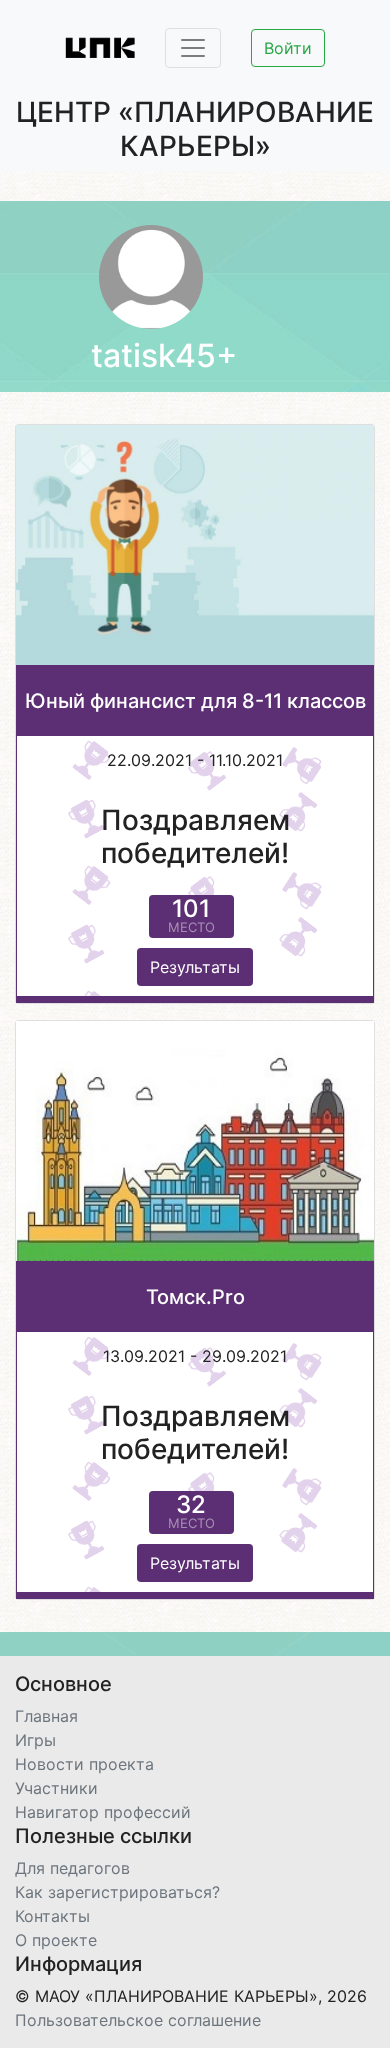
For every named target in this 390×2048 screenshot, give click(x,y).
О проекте (56, 1940)
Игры (35, 1740)
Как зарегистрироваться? (117, 1892)
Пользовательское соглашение (138, 2020)
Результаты (195, 967)
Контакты (52, 1916)
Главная (46, 1716)
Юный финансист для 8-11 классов (195, 701)
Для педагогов (72, 1868)
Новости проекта (84, 1764)
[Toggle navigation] (193, 48)
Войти (288, 48)
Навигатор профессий (103, 1812)
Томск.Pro (195, 1297)
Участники (56, 1788)
